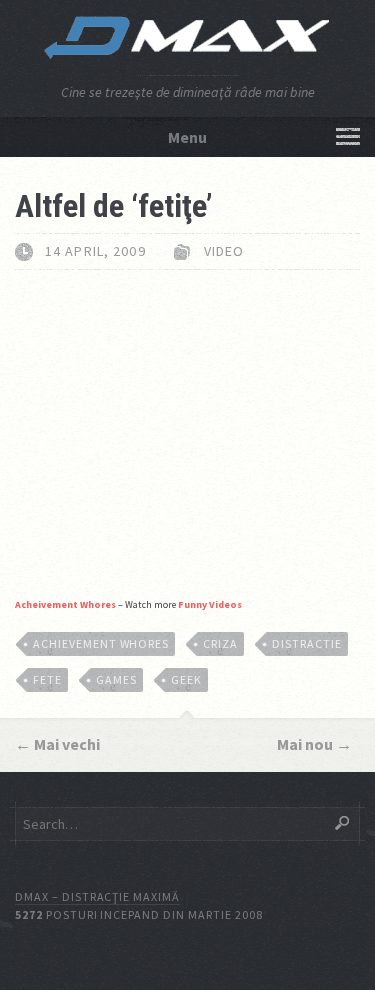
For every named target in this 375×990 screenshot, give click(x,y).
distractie (307, 643)
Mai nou (305, 744)
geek (186, 679)
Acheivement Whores (65, 604)
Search (342, 823)
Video (224, 251)
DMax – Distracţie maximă (97, 896)
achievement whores (101, 643)
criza (220, 643)
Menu (187, 137)
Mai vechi (67, 744)
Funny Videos (210, 604)
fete (47, 679)
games (116, 679)
